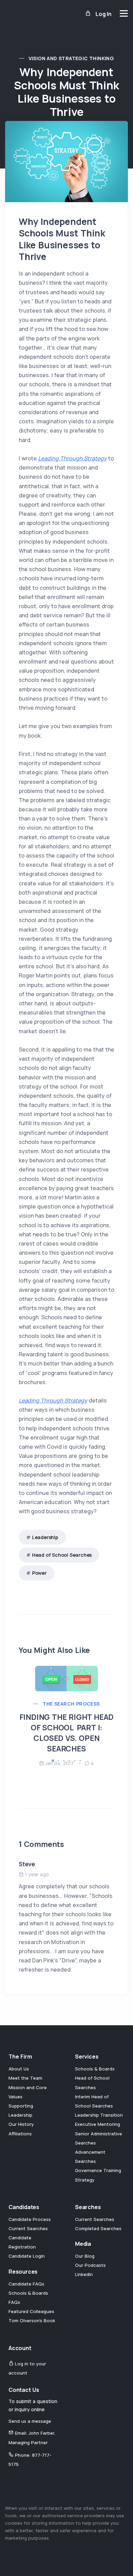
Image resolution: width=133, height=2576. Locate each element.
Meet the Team (25, 2078)
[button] (53, 1761)
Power (39, 1573)
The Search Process (71, 1704)
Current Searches (28, 2228)
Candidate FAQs (26, 2284)
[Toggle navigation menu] (124, 13)
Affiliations (20, 2134)
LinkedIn (84, 2274)
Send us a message (30, 2421)
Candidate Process (30, 2219)
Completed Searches (98, 2228)
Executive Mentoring (98, 2124)
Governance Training (98, 2170)
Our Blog (85, 2256)
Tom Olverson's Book (32, 2321)
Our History (21, 2124)
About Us (19, 2069)
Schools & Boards (95, 2069)
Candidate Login (27, 2256)
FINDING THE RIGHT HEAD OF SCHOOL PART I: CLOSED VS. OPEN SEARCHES (67, 1733)
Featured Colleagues (31, 2311)
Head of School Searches (62, 1555)
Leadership (45, 1537)
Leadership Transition (99, 2115)
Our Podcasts (90, 2265)
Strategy (85, 2180)
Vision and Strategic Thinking (71, 58)
